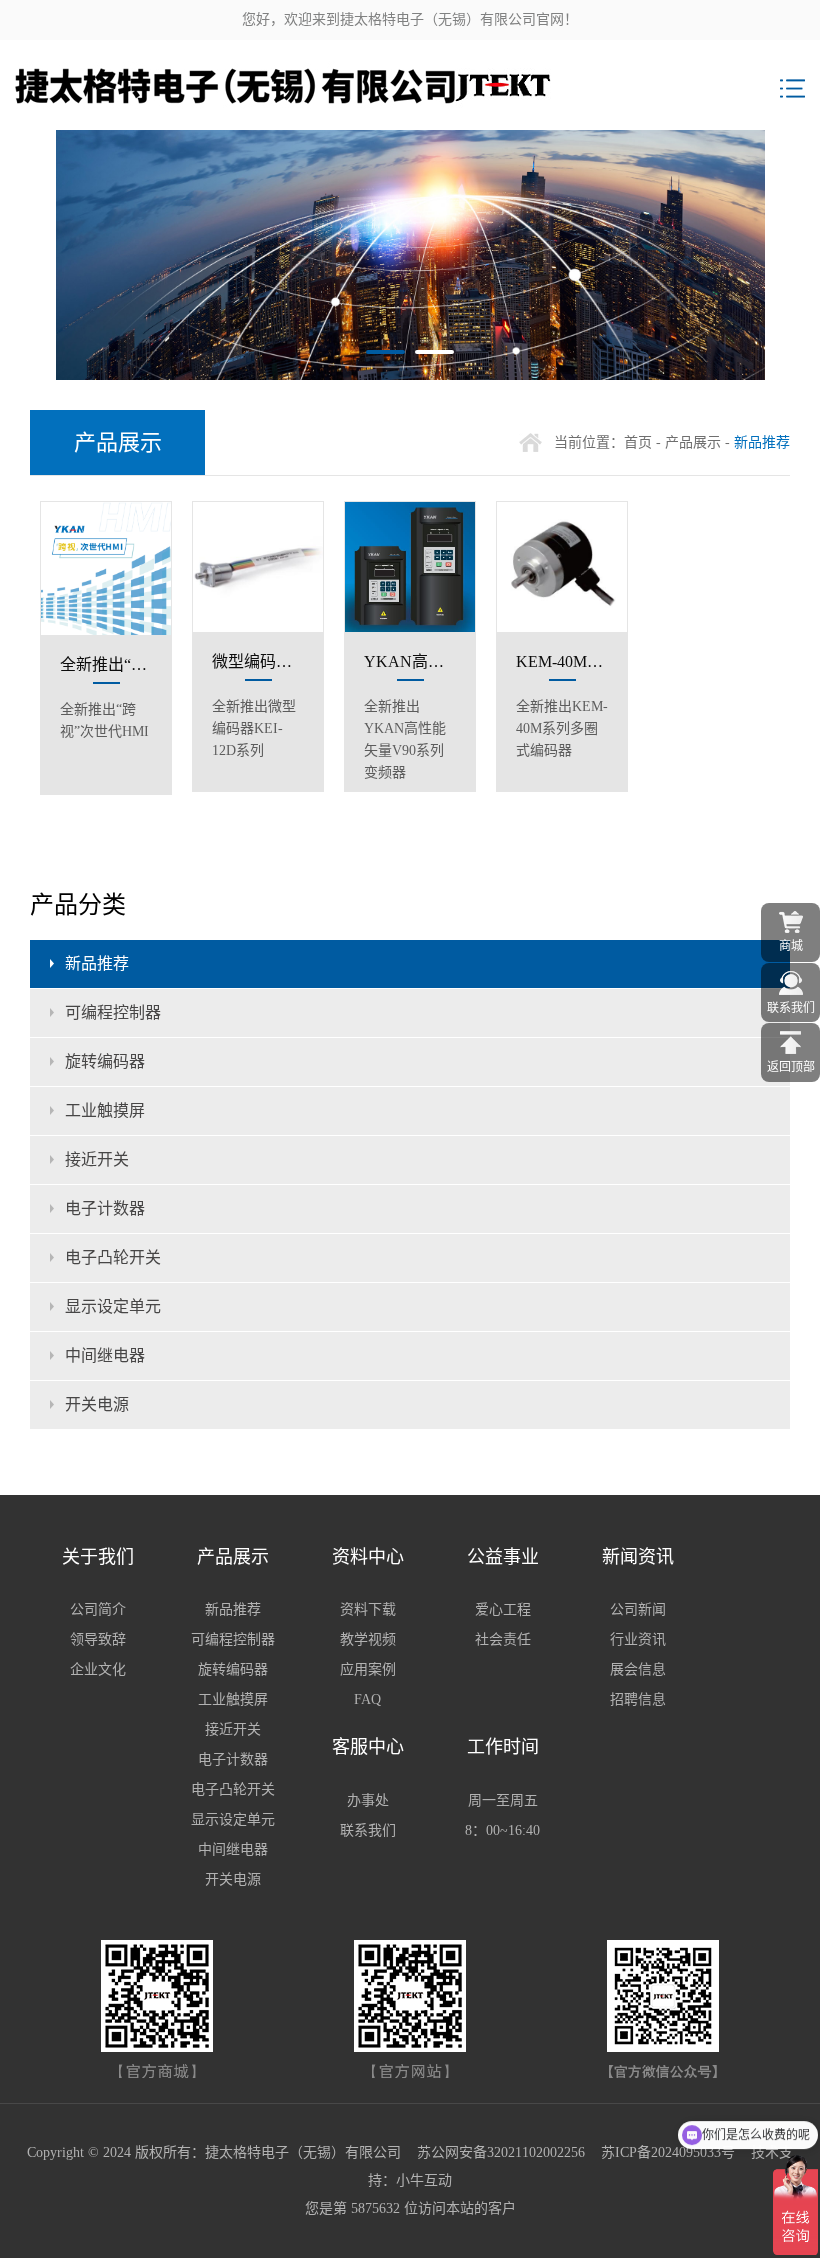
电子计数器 (105, 1208)
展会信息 (638, 1669)
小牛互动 (424, 2180)
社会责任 (503, 1639)
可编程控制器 (113, 1012)
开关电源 (97, 1404)
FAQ (367, 1699)
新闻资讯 (638, 1557)
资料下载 (368, 1609)
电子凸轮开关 (113, 1257)
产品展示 (693, 442)
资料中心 (368, 1557)
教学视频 (368, 1639)
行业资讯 (638, 1639)
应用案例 (368, 1669)
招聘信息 (638, 1699)
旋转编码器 (105, 1061)
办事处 (368, 1800)
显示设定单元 (113, 1306)
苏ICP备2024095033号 (668, 2152)
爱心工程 (503, 1609)
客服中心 (368, 1747)
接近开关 (97, 1159)
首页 (638, 442)
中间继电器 (105, 1355)
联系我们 (368, 1830)
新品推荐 (97, 963)
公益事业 (503, 1557)
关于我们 (98, 1557)
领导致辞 (98, 1639)
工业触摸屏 (105, 1110)
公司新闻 (638, 1609)
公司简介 (98, 1609)
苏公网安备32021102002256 (501, 2152)
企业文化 (98, 1669)
